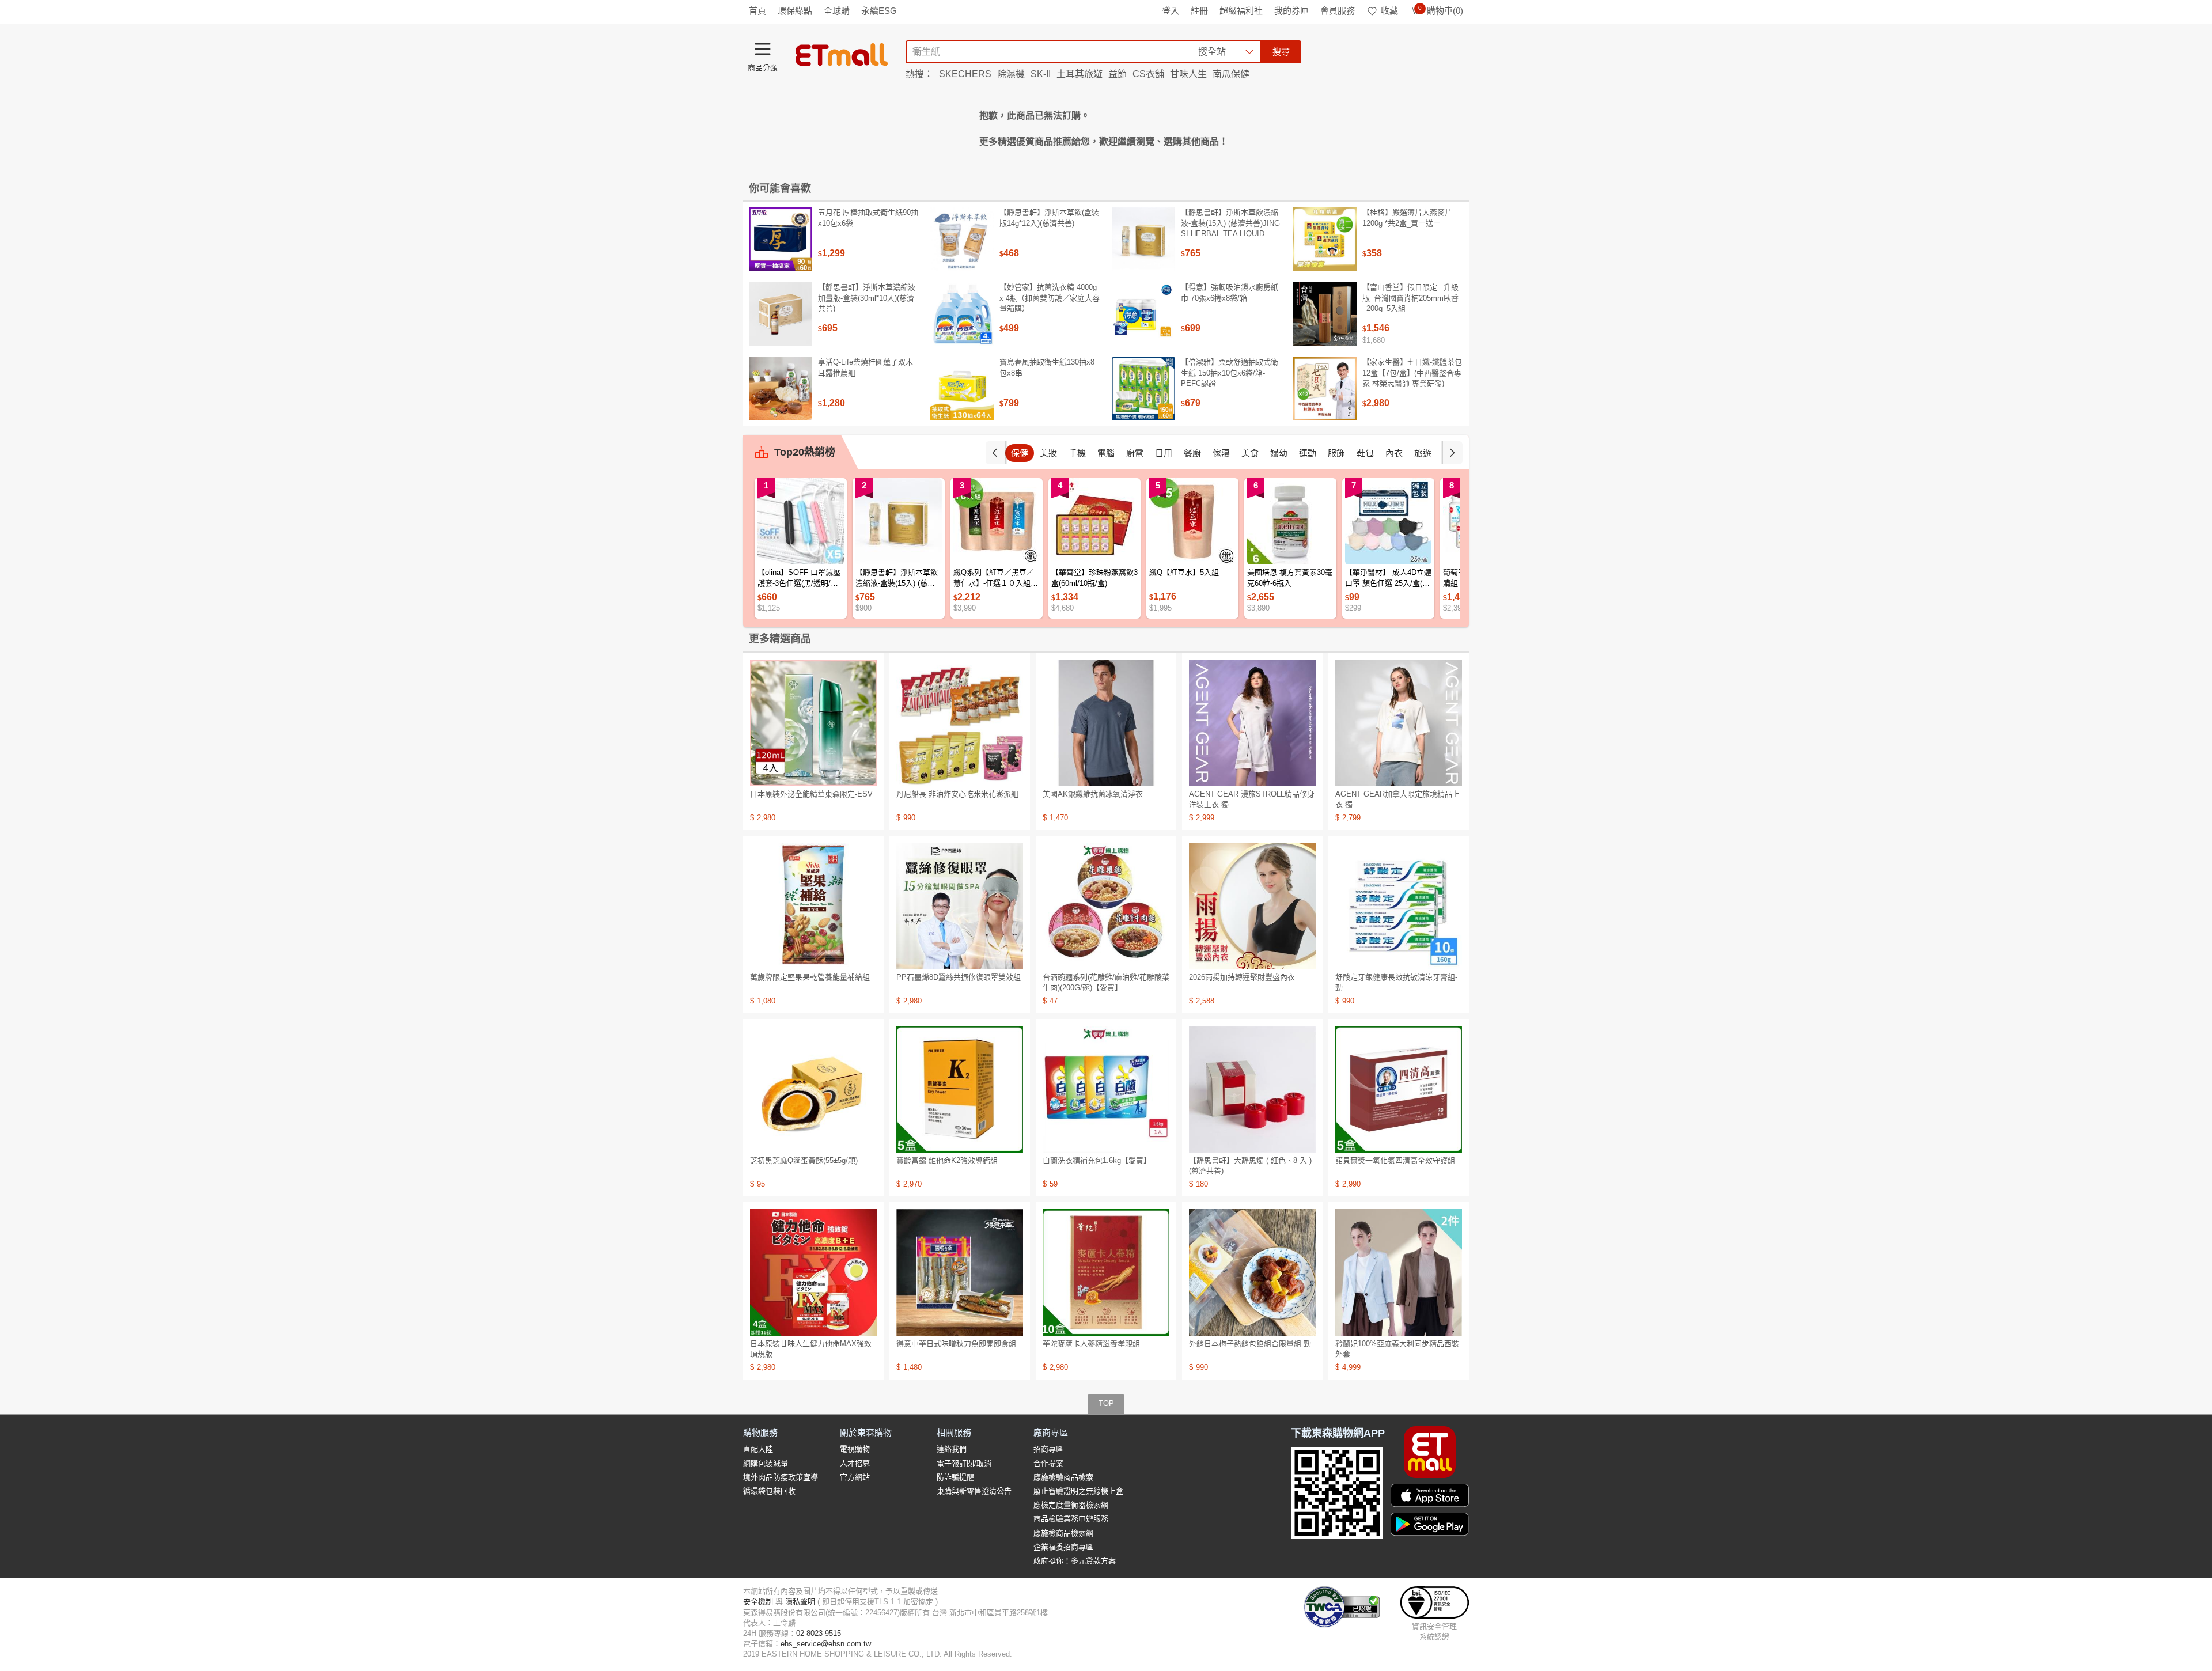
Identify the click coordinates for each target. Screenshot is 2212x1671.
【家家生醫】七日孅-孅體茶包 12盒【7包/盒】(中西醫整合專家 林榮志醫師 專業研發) (1412, 372)
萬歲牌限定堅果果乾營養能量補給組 (810, 977)
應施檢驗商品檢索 (1063, 1477)
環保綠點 (795, 11)
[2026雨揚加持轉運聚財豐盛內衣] (1252, 906)
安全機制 (758, 1602)
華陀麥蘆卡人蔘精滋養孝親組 (1091, 1344)
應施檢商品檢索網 (1063, 1533)
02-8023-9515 (819, 1633)
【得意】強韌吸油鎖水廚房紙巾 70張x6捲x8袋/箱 (1230, 292)
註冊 (1199, 11)
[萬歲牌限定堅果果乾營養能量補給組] (813, 906)
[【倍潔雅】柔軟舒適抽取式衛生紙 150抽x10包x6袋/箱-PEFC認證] (1143, 389)
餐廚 (1192, 453)
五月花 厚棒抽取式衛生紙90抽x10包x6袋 (868, 217)
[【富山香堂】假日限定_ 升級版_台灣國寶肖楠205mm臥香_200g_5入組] (1325, 314)
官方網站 (855, 1477)
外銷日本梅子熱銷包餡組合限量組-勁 (1250, 1344)
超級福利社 (1241, 11)
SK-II (1041, 74)
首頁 (757, 11)
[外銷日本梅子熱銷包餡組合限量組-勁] (1252, 1272)
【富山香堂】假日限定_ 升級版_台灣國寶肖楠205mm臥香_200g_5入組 (1410, 298)
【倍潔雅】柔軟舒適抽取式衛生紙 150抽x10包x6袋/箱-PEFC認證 (1230, 372)
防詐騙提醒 (955, 1477)
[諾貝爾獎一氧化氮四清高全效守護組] (1399, 1089)
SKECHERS (965, 74)
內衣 (1394, 453)
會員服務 (1338, 11)
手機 (1077, 453)
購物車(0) (1441, 11)
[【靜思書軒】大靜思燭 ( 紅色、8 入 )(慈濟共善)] (1252, 1089)
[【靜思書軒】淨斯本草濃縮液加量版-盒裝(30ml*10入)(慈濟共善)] (781, 314)
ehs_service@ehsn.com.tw (826, 1644)
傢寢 (1221, 453)
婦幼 (1279, 453)
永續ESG (879, 11)
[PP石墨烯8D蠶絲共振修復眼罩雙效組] (960, 906)
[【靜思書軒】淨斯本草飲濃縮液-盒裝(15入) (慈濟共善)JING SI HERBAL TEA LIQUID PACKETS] (1143, 239)
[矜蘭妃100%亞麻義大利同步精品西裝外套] (1399, 1272)
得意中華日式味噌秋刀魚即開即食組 (956, 1344)
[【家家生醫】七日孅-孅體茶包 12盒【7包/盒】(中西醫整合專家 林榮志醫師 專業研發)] (1325, 389)
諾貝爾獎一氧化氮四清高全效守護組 (1395, 1160)
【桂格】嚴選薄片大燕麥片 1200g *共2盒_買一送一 (1407, 217)
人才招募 (855, 1463)
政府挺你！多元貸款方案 (1075, 1561)
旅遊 (1423, 453)
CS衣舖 (1148, 74)
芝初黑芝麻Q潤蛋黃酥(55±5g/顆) (804, 1160)
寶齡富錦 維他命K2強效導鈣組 (947, 1160)
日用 (1164, 453)
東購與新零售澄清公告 (974, 1491)
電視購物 (855, 1449)
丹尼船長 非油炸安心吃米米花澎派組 (957, 794)
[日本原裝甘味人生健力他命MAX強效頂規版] (813, 1272)
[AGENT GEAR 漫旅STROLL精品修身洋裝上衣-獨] (1252, 723)
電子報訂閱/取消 (964, 1463)
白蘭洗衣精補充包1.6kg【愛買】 (1097, 1160)
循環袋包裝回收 (769, 1491)
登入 (1171, 11)
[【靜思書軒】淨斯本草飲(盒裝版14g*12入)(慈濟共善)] (962, 239)
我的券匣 (1291, 11)
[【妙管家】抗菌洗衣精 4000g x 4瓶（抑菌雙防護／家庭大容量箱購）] (962, 314)
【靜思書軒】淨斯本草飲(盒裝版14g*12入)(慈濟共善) (1049, 217)
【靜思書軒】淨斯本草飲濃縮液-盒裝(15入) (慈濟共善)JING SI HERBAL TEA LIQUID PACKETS (1230, 228)
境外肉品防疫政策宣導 (781, 1477)
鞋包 (1365, 453)
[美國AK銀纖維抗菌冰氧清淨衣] (1106, 723)
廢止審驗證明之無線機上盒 (1078, 1491)
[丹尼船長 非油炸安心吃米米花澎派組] (960, 723)
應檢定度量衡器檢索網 (1071, 1505)
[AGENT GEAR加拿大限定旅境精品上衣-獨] (1399, 723)
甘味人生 (1188, 74)
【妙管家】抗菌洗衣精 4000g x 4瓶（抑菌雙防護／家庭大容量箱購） (1050, 298)
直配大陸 (758, 1449)
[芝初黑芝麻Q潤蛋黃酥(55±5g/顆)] (813, 1089)
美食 (1250, 453)
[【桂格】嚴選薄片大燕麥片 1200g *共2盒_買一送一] (1325, 239)
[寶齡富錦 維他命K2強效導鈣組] (960, 1089)
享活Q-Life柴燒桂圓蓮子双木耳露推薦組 (866, 367)
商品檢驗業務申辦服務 (1071, 1519)
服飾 (1336, 453)
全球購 (837, 11)
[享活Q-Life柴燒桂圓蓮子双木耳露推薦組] (781, 389)
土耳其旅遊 (1080, 74)
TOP (1106, 1403)
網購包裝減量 (766, 1463)
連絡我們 (952, 1449)
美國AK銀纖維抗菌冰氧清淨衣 (1093, 794)
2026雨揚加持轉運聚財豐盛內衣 (1242, 977)
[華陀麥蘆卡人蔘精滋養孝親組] (1106, 1272)
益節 (1118, 74)
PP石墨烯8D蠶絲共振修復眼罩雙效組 (959, 977)
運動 (1308, 453)
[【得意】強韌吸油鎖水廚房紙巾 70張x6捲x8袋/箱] (1143, 314)
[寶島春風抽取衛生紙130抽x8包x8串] (962, 389)
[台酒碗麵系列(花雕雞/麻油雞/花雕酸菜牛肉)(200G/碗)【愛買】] (1106, 906)
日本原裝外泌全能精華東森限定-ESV (811, 794)
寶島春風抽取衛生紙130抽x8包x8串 (1047, 367)
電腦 (1106, 453)
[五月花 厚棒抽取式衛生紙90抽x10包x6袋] (781, 239)
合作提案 (1048, 1463)
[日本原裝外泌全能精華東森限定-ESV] (813, 723)
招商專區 (1048, 1449)
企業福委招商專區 (1063, 1547)
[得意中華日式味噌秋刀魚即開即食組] (960, 1272)
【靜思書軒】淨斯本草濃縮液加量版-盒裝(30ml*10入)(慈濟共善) (867, 298)
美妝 (1048, 453)
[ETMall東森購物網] (842, 55)
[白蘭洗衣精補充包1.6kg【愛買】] (1106, 1089)
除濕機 (1011, 74)
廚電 (1135, 453)
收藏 (1389, 11)
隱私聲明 (800, 1602)
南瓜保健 (1231, 74)
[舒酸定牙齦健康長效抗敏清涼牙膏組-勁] (1399, 906)
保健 (1020, 453)
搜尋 (1281, 52)
